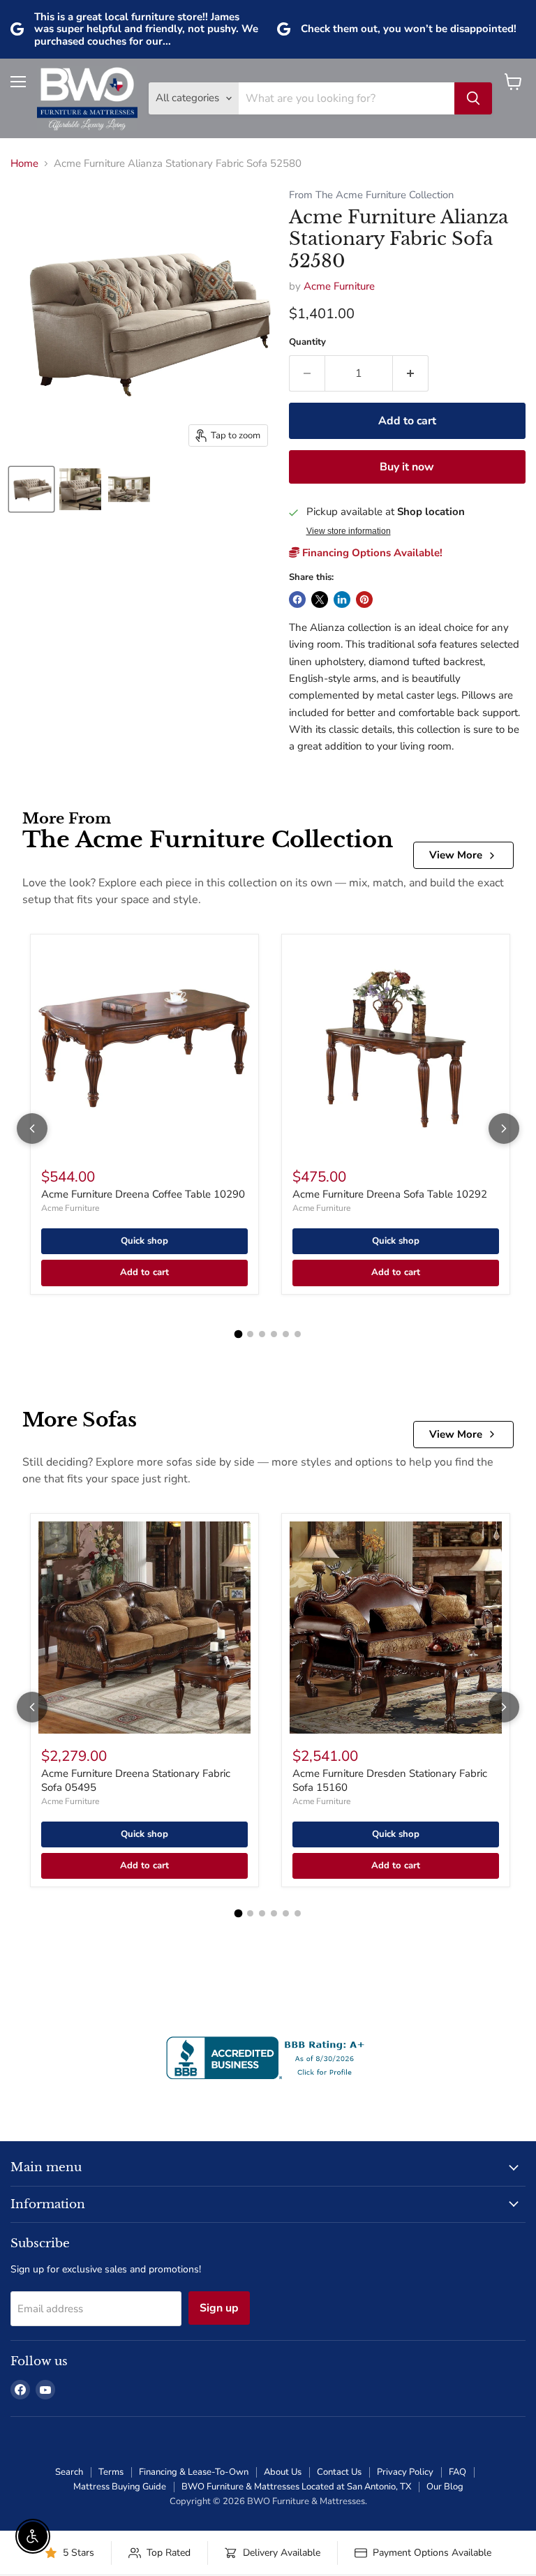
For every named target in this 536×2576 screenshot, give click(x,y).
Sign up (219, 2308)
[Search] (473, 98)
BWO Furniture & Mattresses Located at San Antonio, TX (296, 2487)
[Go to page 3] (262, 1334)
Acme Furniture (339, 286)
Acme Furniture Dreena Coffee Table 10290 (143, 1194)
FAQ (457, 2472)
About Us (283, 2472)
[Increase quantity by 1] (411, 373)
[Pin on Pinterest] (364, 600)
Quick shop (144, 1241)
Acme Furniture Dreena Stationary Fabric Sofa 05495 (136, 1780)
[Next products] (504, 1129)
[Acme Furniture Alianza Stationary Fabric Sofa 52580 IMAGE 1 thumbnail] (31, 489)
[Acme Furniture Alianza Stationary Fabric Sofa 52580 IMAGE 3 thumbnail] (129, 489)
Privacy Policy (405, 2472)
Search (69, 2472)
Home (24, 164)
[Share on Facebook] (297, 600)
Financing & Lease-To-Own (194, 2472)
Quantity (307, 342)
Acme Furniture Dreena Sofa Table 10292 (390, 1194)
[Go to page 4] (274, 1334)
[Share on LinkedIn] (342, 600)
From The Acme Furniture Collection (371, 195)
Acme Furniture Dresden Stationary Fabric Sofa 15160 (390, 1780)
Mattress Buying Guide (120, 2487)
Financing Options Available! (371, 553)
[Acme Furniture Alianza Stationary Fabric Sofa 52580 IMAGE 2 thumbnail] (80, 489)
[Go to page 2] (250, 1334)
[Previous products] (32, 1129)
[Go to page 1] (239, 1334)
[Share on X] (320, 600)
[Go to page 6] (298, 1334)
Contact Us (339, 2472)
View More (456, 855)
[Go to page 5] (286, 1334)
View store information (349, 531)
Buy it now (407, 467)
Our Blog (445, 2487)
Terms (111, 2472)
